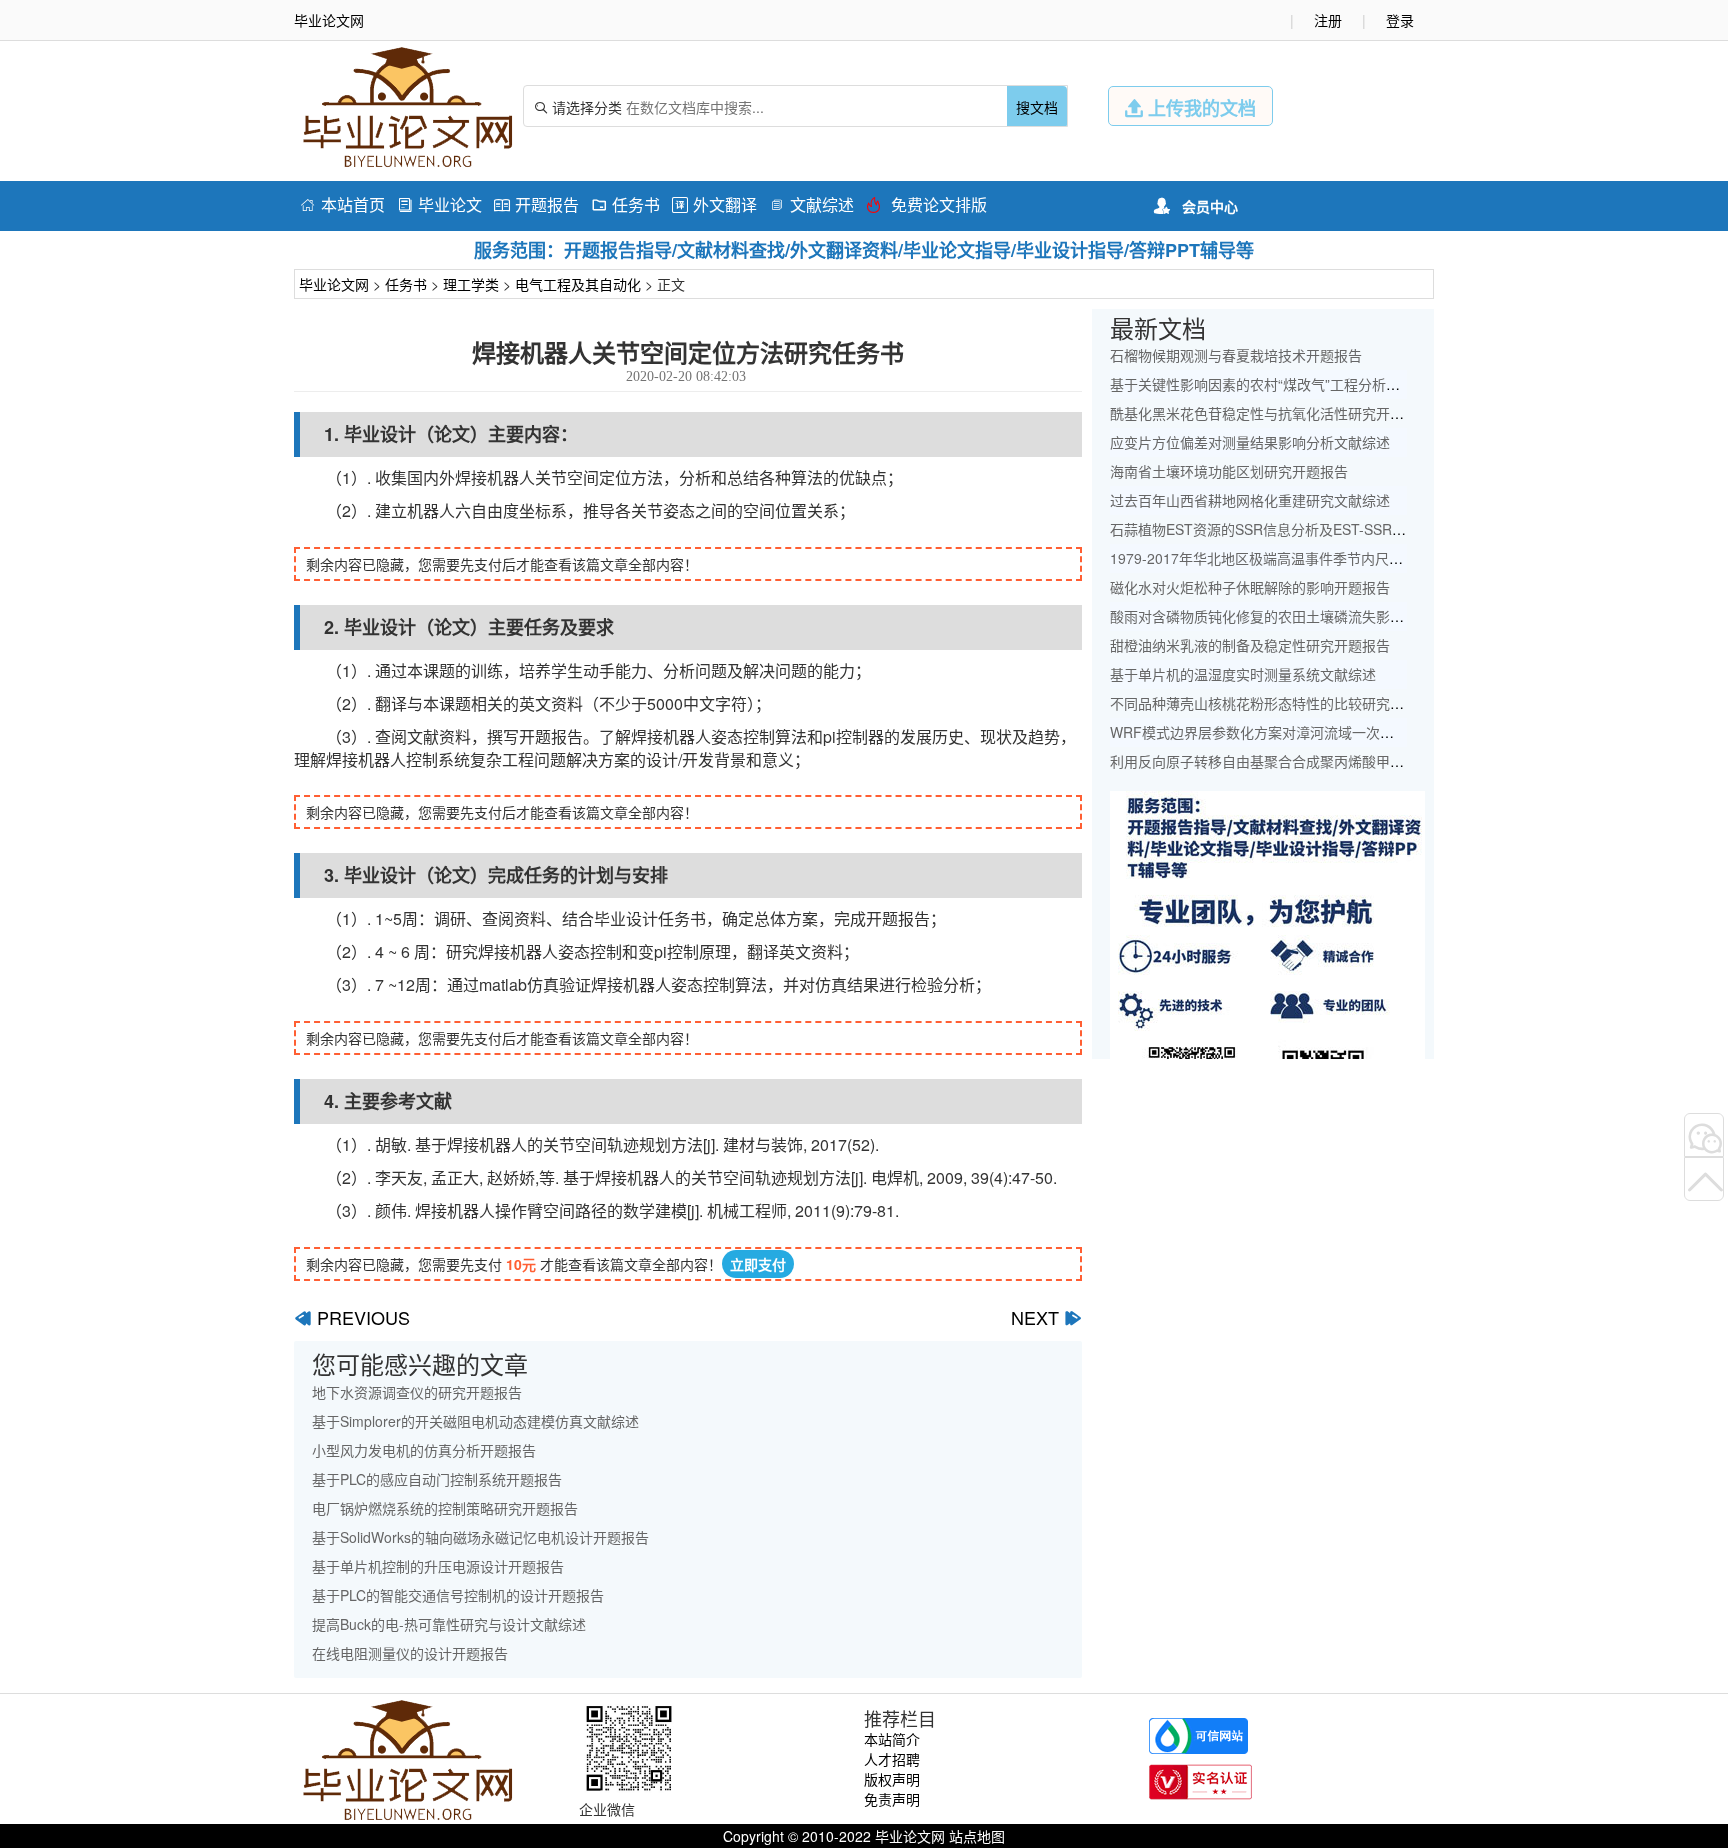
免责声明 (892, 1799)
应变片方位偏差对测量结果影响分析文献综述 (1250, 442)
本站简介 (892, 1739)
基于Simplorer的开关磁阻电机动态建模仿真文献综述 (475, 1421)
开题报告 (536, 204)
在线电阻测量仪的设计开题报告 (410, 1653)
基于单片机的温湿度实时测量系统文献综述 (1243, 674)
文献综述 (811, 204)
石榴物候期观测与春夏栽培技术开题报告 (1236, 355)
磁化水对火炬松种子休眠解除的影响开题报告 (1250, 587)
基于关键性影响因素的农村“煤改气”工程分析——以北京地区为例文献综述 (1339, 384)
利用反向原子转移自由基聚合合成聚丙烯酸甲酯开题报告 (1285, 761)
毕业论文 (439, 204)
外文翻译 (714, 204)
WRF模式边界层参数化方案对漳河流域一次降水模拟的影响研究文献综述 (1336, 732)
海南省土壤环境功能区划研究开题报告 (1229, 471)
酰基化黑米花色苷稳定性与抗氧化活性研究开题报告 (1271, 413)
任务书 (625, 204)
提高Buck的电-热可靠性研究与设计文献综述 (449, 1624)
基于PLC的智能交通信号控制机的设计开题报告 (458, 1595)
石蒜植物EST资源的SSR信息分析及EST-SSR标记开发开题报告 (1307, 529)
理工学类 (471, 284)
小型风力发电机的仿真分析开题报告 (424, 1450)
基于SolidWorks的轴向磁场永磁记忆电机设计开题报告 (480, 1537)
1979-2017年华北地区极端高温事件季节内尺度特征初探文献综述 (1312, 558)
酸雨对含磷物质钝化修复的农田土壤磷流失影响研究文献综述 (1299, 616)
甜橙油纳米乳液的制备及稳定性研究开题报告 (1250, 645)
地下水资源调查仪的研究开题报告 (417, 1392)
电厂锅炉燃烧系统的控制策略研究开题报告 (445, 1508)
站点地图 (977, 1836)
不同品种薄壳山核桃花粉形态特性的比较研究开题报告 (1278, 703)
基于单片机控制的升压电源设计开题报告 (438, 1566)
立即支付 (758, 1264)
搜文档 (1037, 107)
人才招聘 (892, 1759)
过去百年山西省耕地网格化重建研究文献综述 (1250, 500)
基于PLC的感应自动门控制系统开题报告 (437, 1479)
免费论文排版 (926, 204)
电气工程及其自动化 (578, 284)
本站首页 (342, 204)
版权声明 (892, 1779)
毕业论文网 (334, 284)
